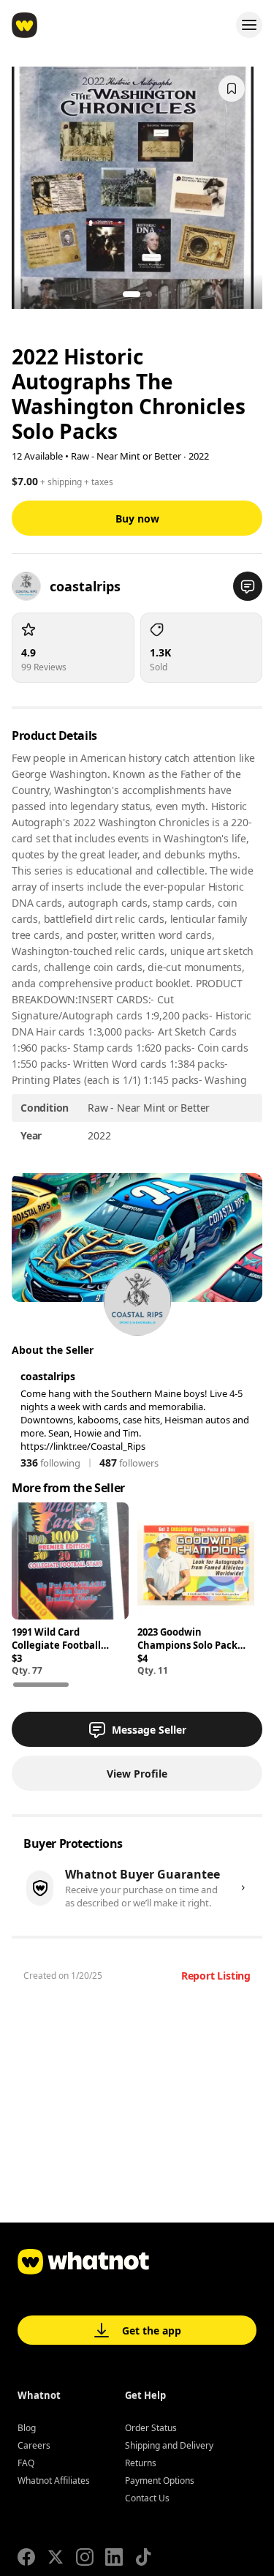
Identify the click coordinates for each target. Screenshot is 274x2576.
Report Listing (216, 1976)
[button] (248, 586)
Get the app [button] (152, 2330)
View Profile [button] (137, 1774)
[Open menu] (249, 25)
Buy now (137, 518)
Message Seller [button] (149, 1730)
